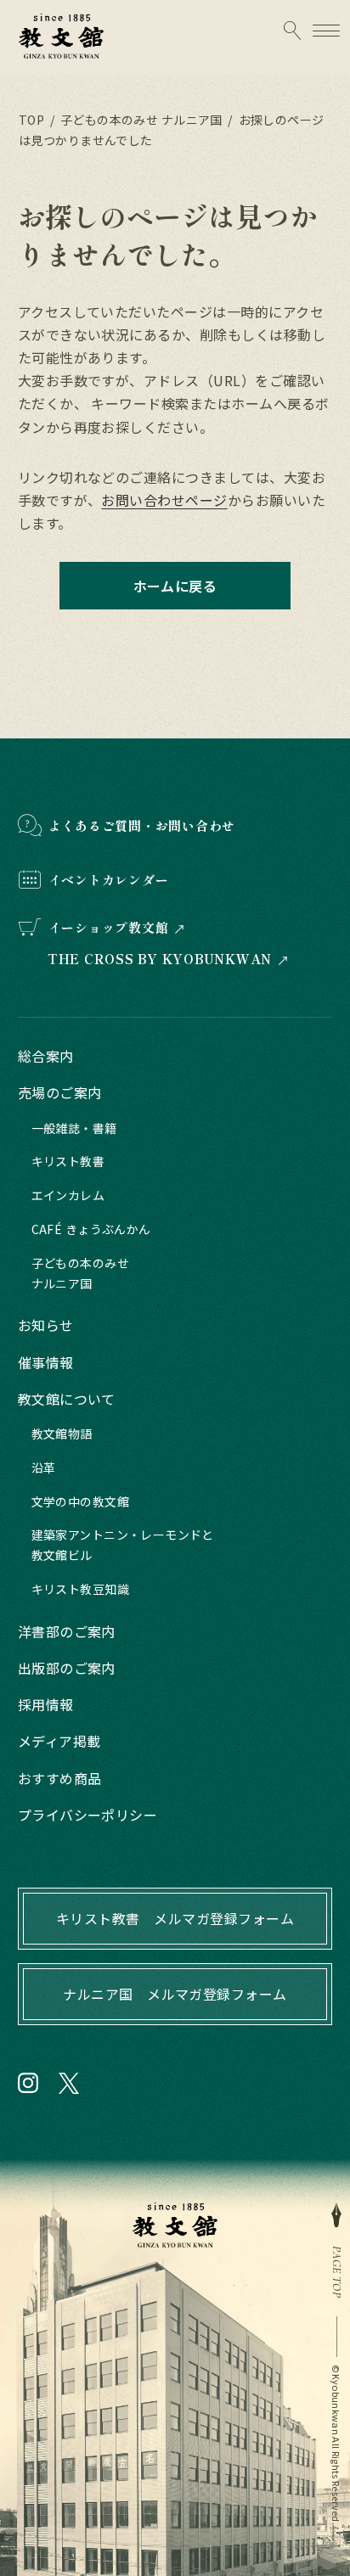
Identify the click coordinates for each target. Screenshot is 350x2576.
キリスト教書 (68, 1161)
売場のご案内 (60, 1092)
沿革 (44, 1468)
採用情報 (46, 1704)
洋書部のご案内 (67, 1631)
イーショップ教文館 (109, 927)
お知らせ (46, 1325)
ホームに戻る (175, 586)
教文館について (67, 1399)
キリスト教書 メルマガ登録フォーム (175, 1918)
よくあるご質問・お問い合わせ (142, 825)
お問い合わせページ (164, 500)
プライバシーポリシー (88, 1815)
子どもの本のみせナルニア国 (80, 1273)
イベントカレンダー (109, 880)
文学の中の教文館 (80, 1501)
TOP (31, 120)
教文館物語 (62, 1434)
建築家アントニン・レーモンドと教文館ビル (123, 1545)
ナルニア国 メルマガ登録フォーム (175, 1994)
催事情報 (46, 1362)
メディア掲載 (59, 1741)
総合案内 (46, 1056)
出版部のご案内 (67, 1668)
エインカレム (68, 1195)
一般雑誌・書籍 (74, 1128)
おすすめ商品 (60, 1778)
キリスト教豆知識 (80, 1589)
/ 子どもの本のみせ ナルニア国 (135, 120)
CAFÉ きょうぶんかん (91, 1229)
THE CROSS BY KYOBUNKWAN (160, 959)
